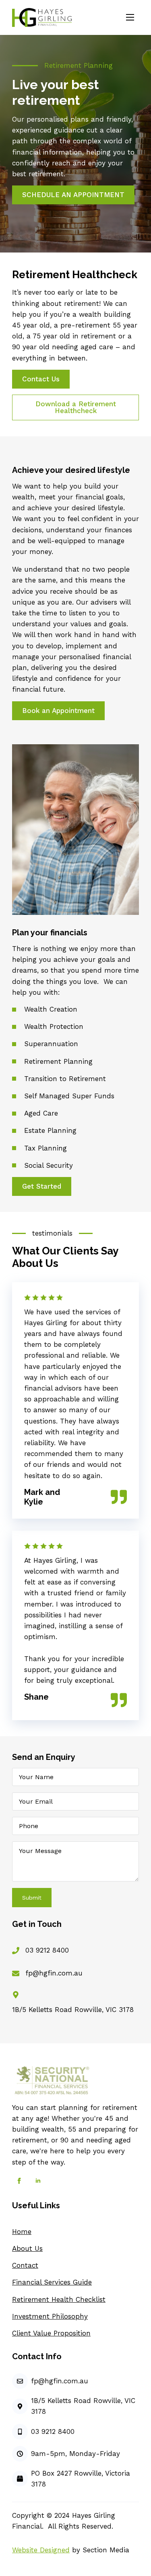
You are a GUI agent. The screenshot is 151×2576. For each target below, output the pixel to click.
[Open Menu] (130, 17)
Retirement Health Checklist (59, 2299)
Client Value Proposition (51, 2333)
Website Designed (41, 2550)
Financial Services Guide (52, 2282)
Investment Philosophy (50, 2316)
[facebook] (19, 2181)
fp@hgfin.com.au (54, 1973)
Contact (25, 2265)
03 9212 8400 (47, 1950)
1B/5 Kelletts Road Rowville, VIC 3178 (73, 2010)
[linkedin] (38, 2181)
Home (22, 2232)
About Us (27, 2248)
